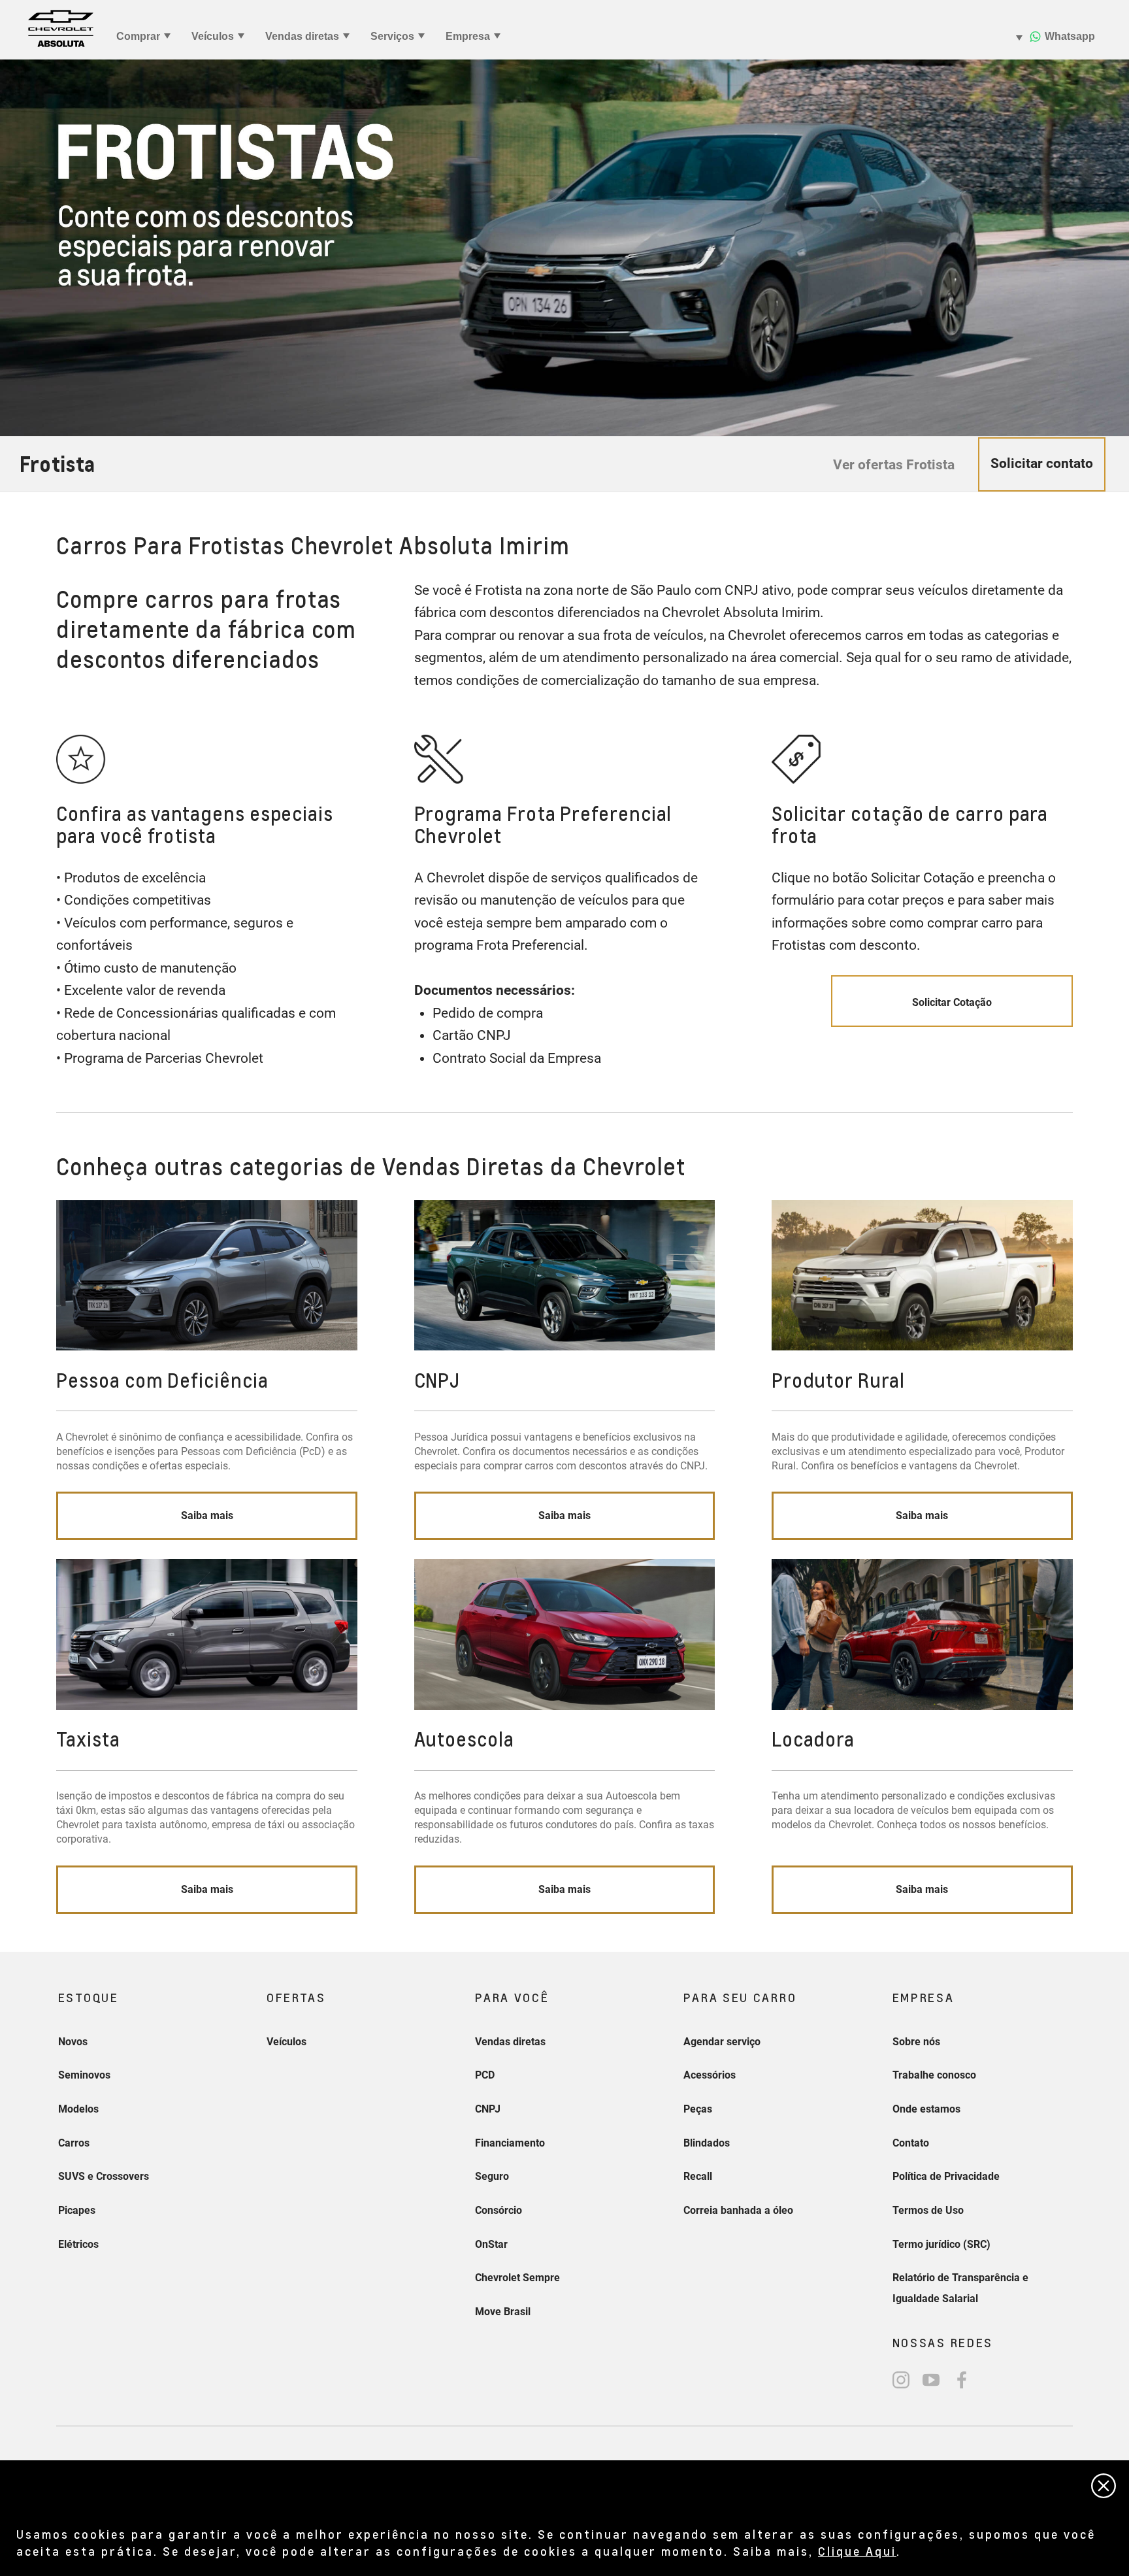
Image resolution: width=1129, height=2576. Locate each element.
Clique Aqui (857, 2551)
